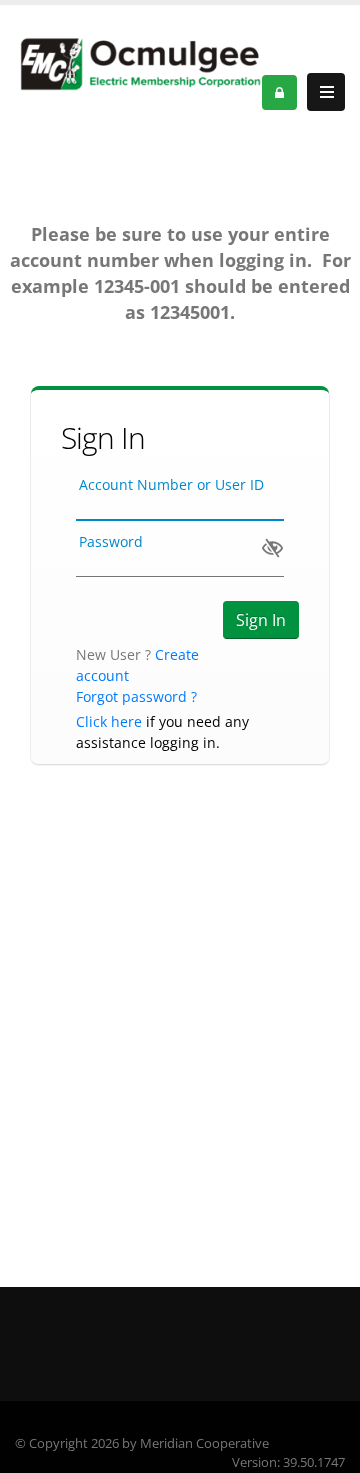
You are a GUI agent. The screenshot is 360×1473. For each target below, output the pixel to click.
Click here (109, 721)
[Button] (326, 92)
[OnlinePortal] (138, 64)
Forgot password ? (136, 696)
